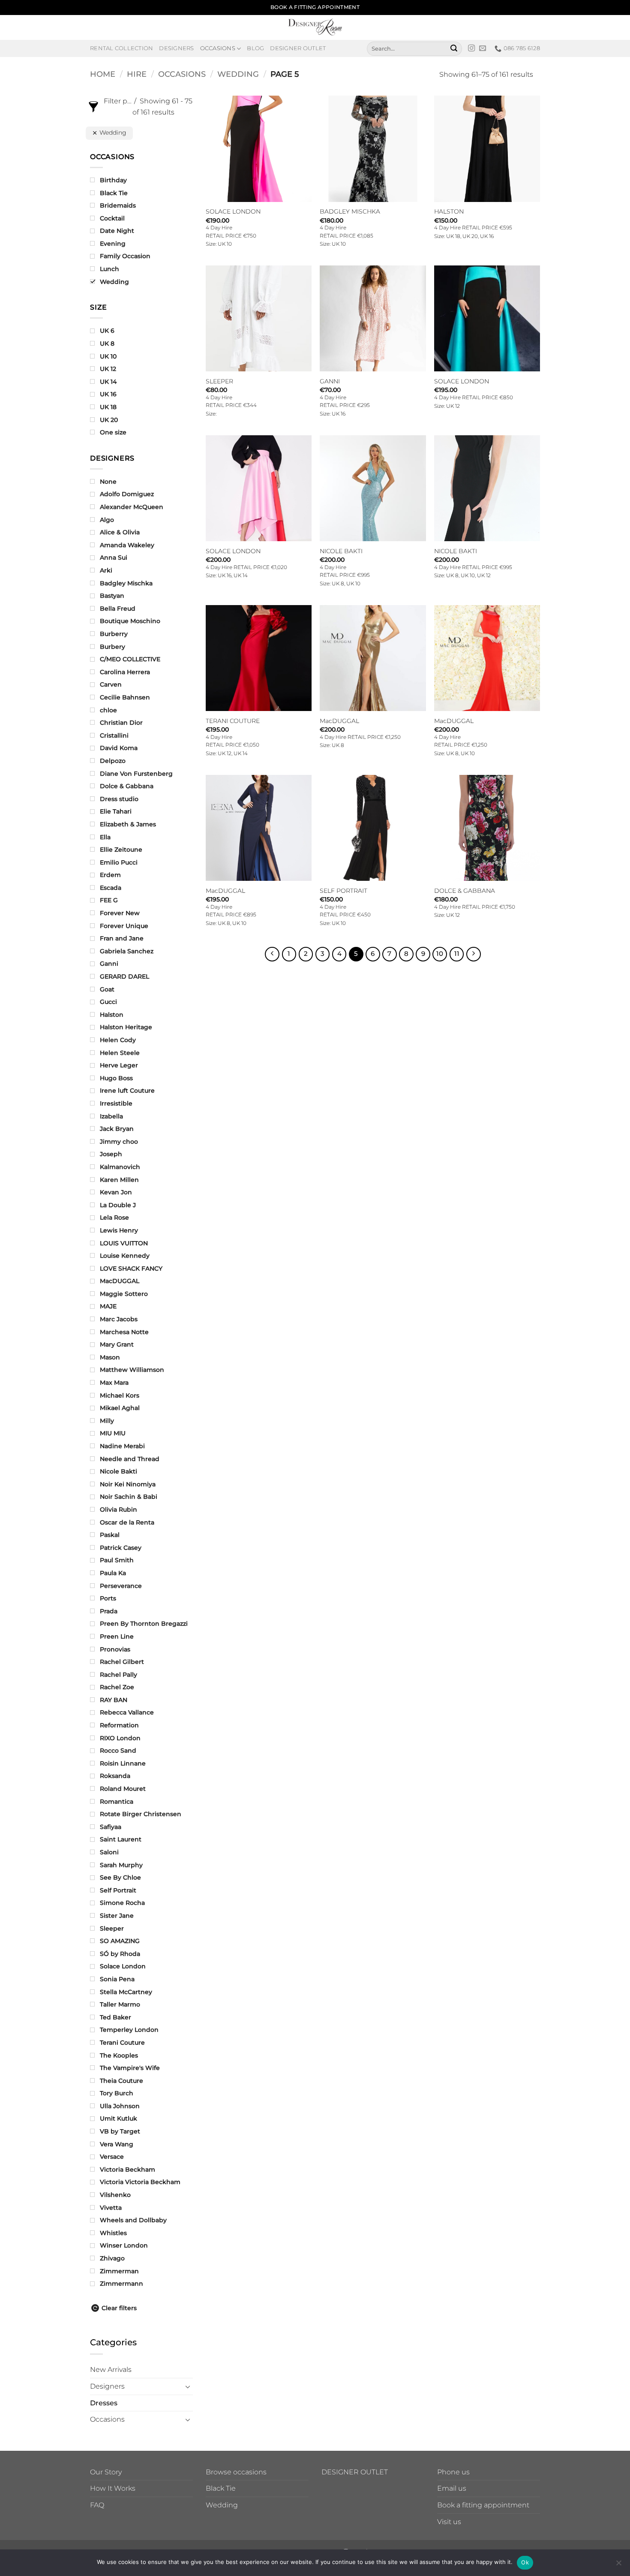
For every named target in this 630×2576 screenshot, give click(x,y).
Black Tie (221, 2488)
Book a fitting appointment (483, 2505)
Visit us (449, 2522)
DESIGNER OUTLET (355, 2472)
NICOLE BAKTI (341, 551)
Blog (255, 48)
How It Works (113, 2488)
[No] (618, 2565)
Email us (452, 2488)
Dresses (104, 2403)
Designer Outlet (298, 48)
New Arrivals (111, 2370)
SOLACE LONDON (233, 211)
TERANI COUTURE (233, 721)
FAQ (97, 2505)
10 (440, 954)
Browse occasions (236, 2472)
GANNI (330, 381)
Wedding (238, 74)
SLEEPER (219, 381)
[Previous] (272, 954)
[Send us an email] (483, 48)
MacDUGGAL (339, 721)
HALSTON (449, 211)
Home (103, 74)
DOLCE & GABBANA (465, 891)
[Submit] (454, 48)
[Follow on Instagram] (471, 48)
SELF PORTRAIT (343, 891)
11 (457, 954)
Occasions (218, 48)
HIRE (137, 74)
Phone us (453, 2472)
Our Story (106, 2472)
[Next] (474, 954)
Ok (525, 2562)
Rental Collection (121, 48)
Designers (176, 48)
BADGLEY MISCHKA (350, 211)
